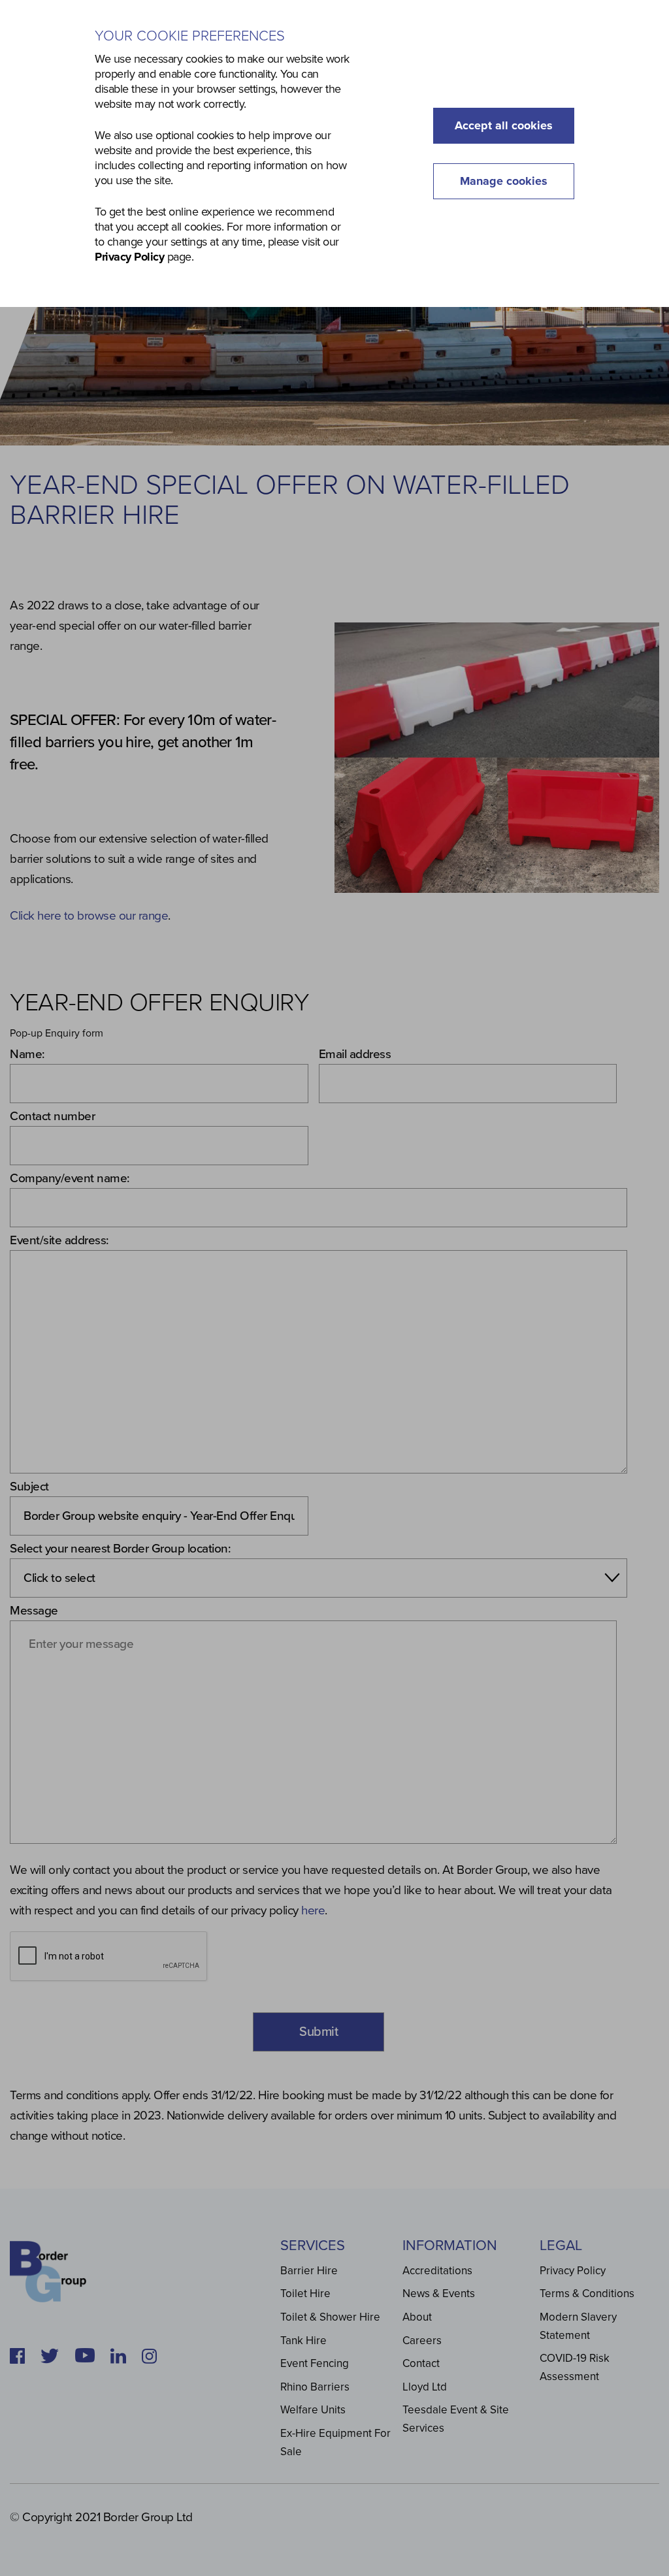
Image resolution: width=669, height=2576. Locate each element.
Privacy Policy (129, 257)
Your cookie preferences (190, 36)
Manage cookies (504, 181)
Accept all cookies (504, 125)
